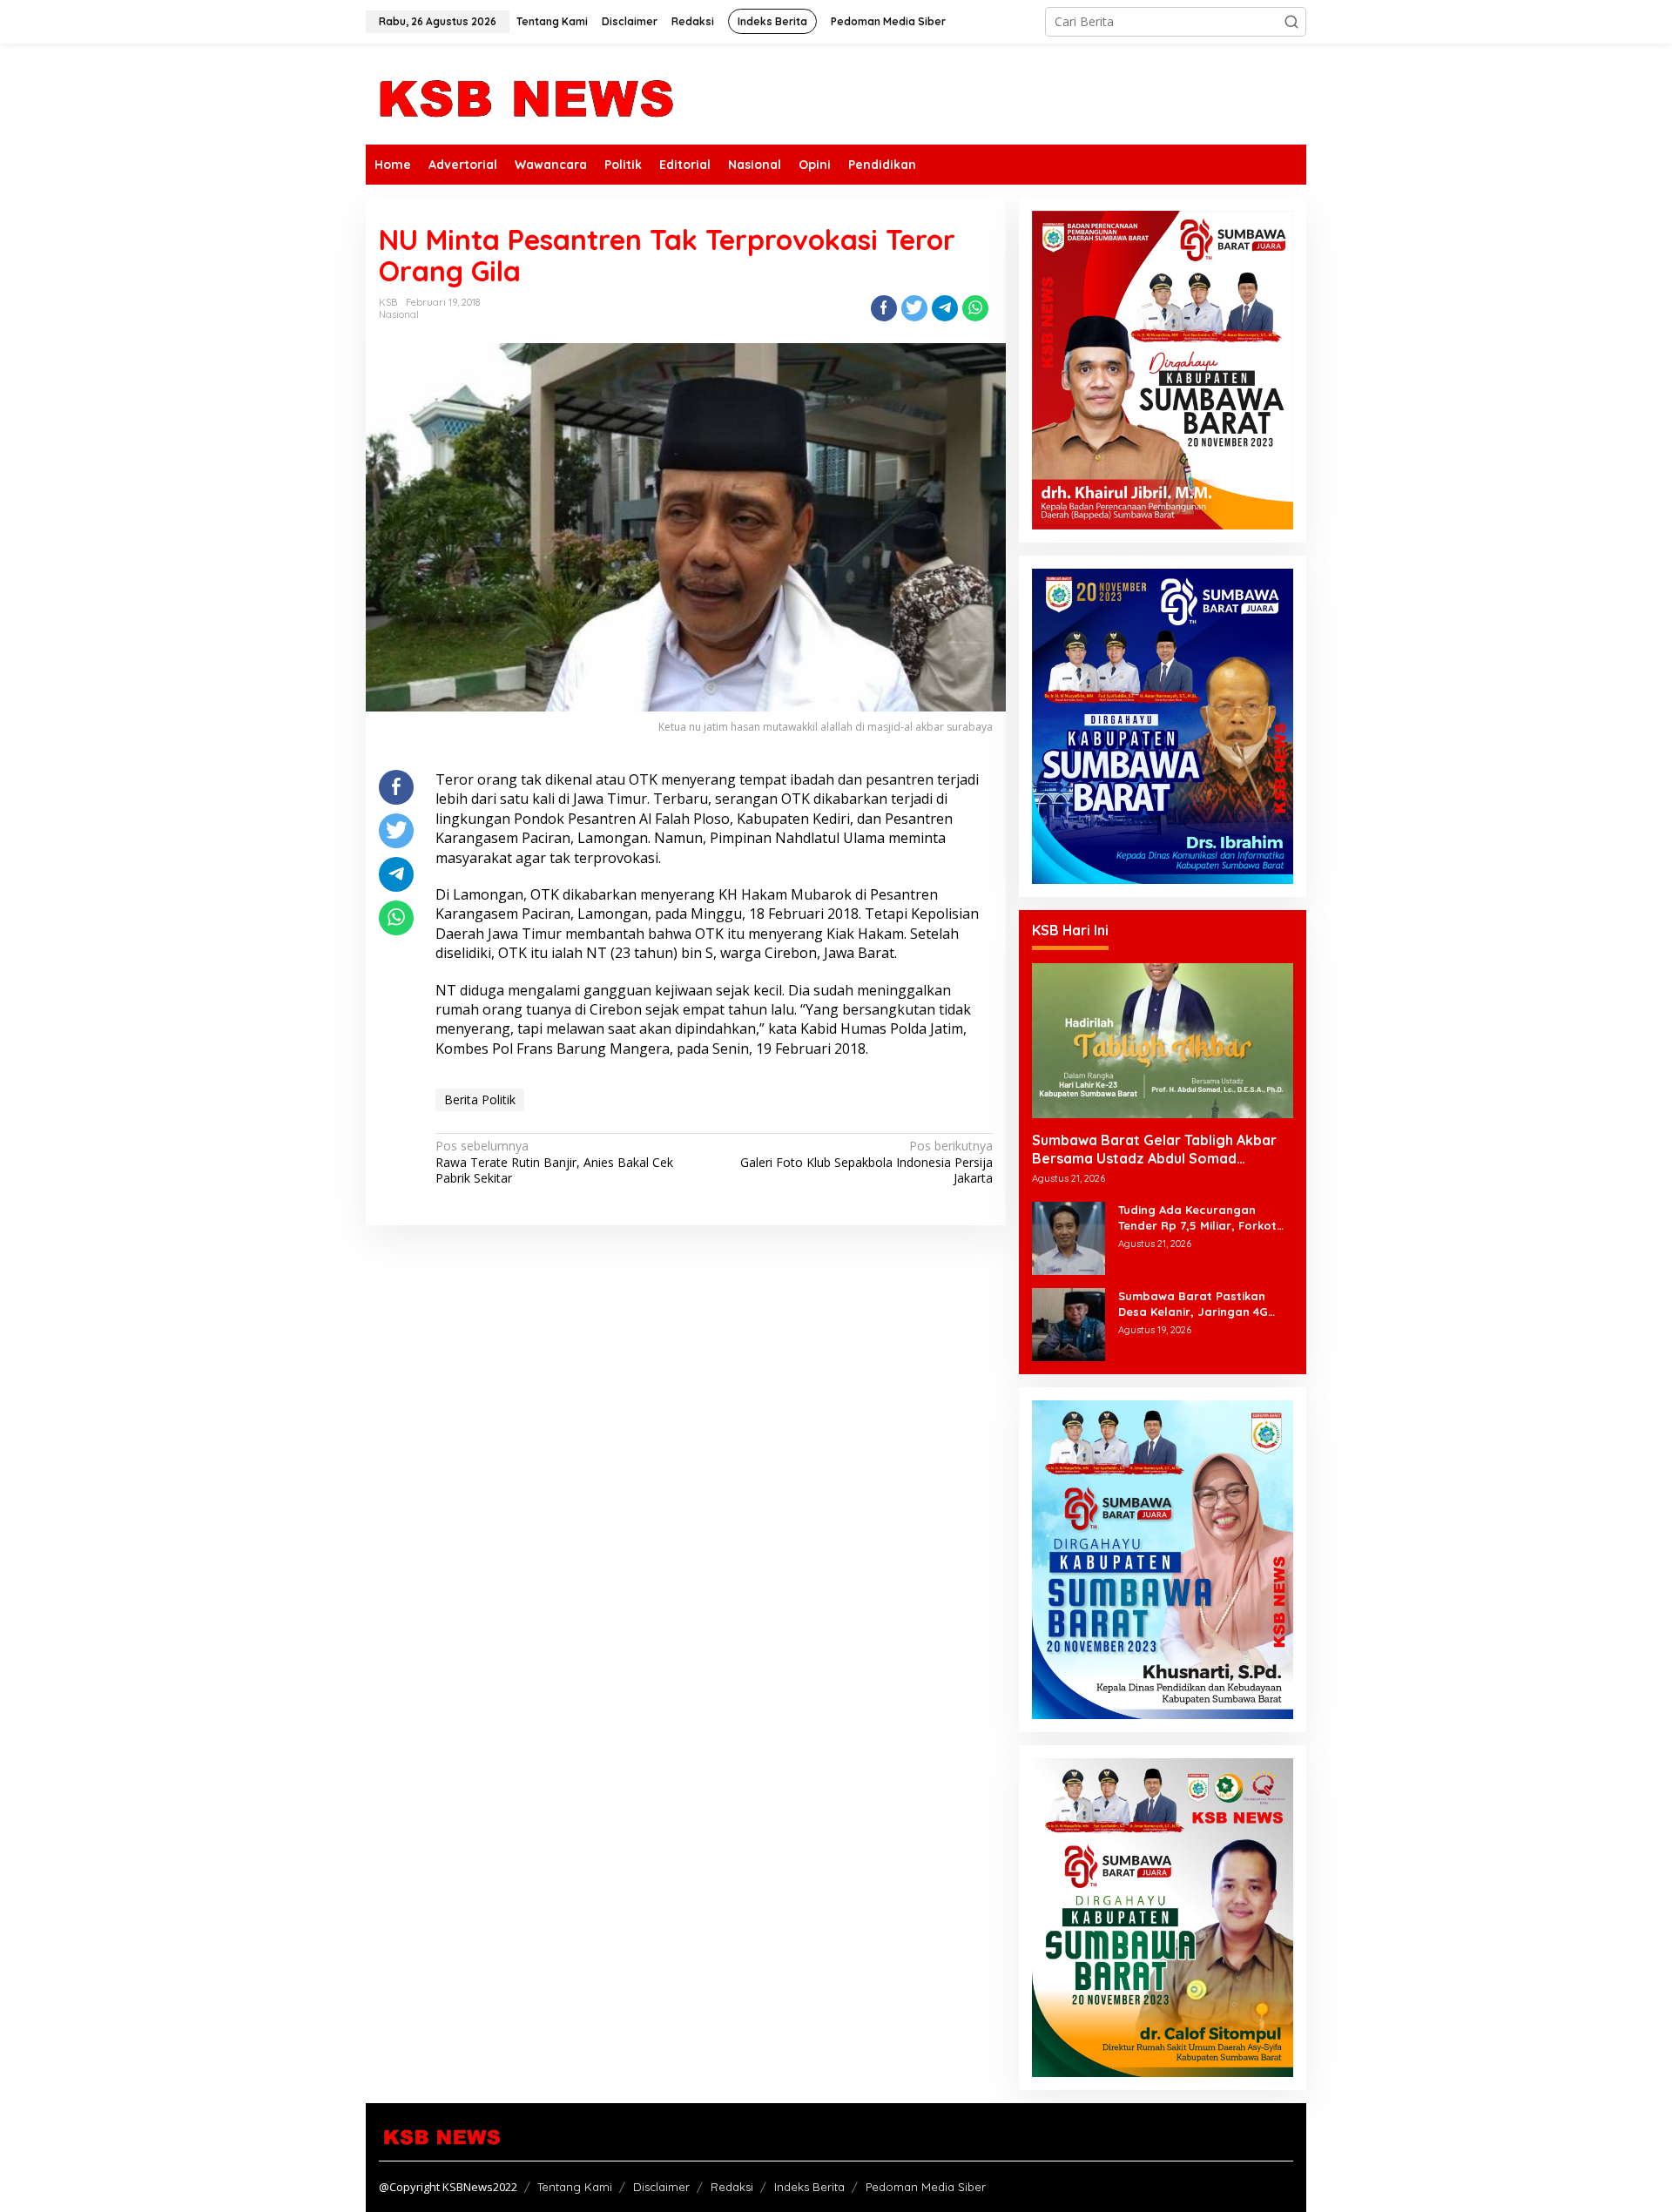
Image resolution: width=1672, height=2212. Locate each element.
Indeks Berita (809, 2187)
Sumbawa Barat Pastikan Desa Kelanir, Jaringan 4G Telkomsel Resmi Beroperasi (1199, 1304)
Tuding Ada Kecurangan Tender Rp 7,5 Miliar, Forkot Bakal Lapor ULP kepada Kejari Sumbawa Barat (1197, 1218)
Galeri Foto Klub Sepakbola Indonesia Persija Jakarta (866, 1162)
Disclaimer (661, 2187)
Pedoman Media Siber (926, 2187)
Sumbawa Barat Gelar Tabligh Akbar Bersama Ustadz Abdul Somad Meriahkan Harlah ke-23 (1154, 1150)
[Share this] (884, 308)
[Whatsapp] (975, 308)
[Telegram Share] (945, 308)
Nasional (399, 314)
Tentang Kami (575, 2187)
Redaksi (732, 2187)
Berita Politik (480, 1099)
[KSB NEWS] (525, 93)
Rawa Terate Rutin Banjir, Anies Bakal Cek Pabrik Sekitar (554, 1162)
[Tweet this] (914, 308)
